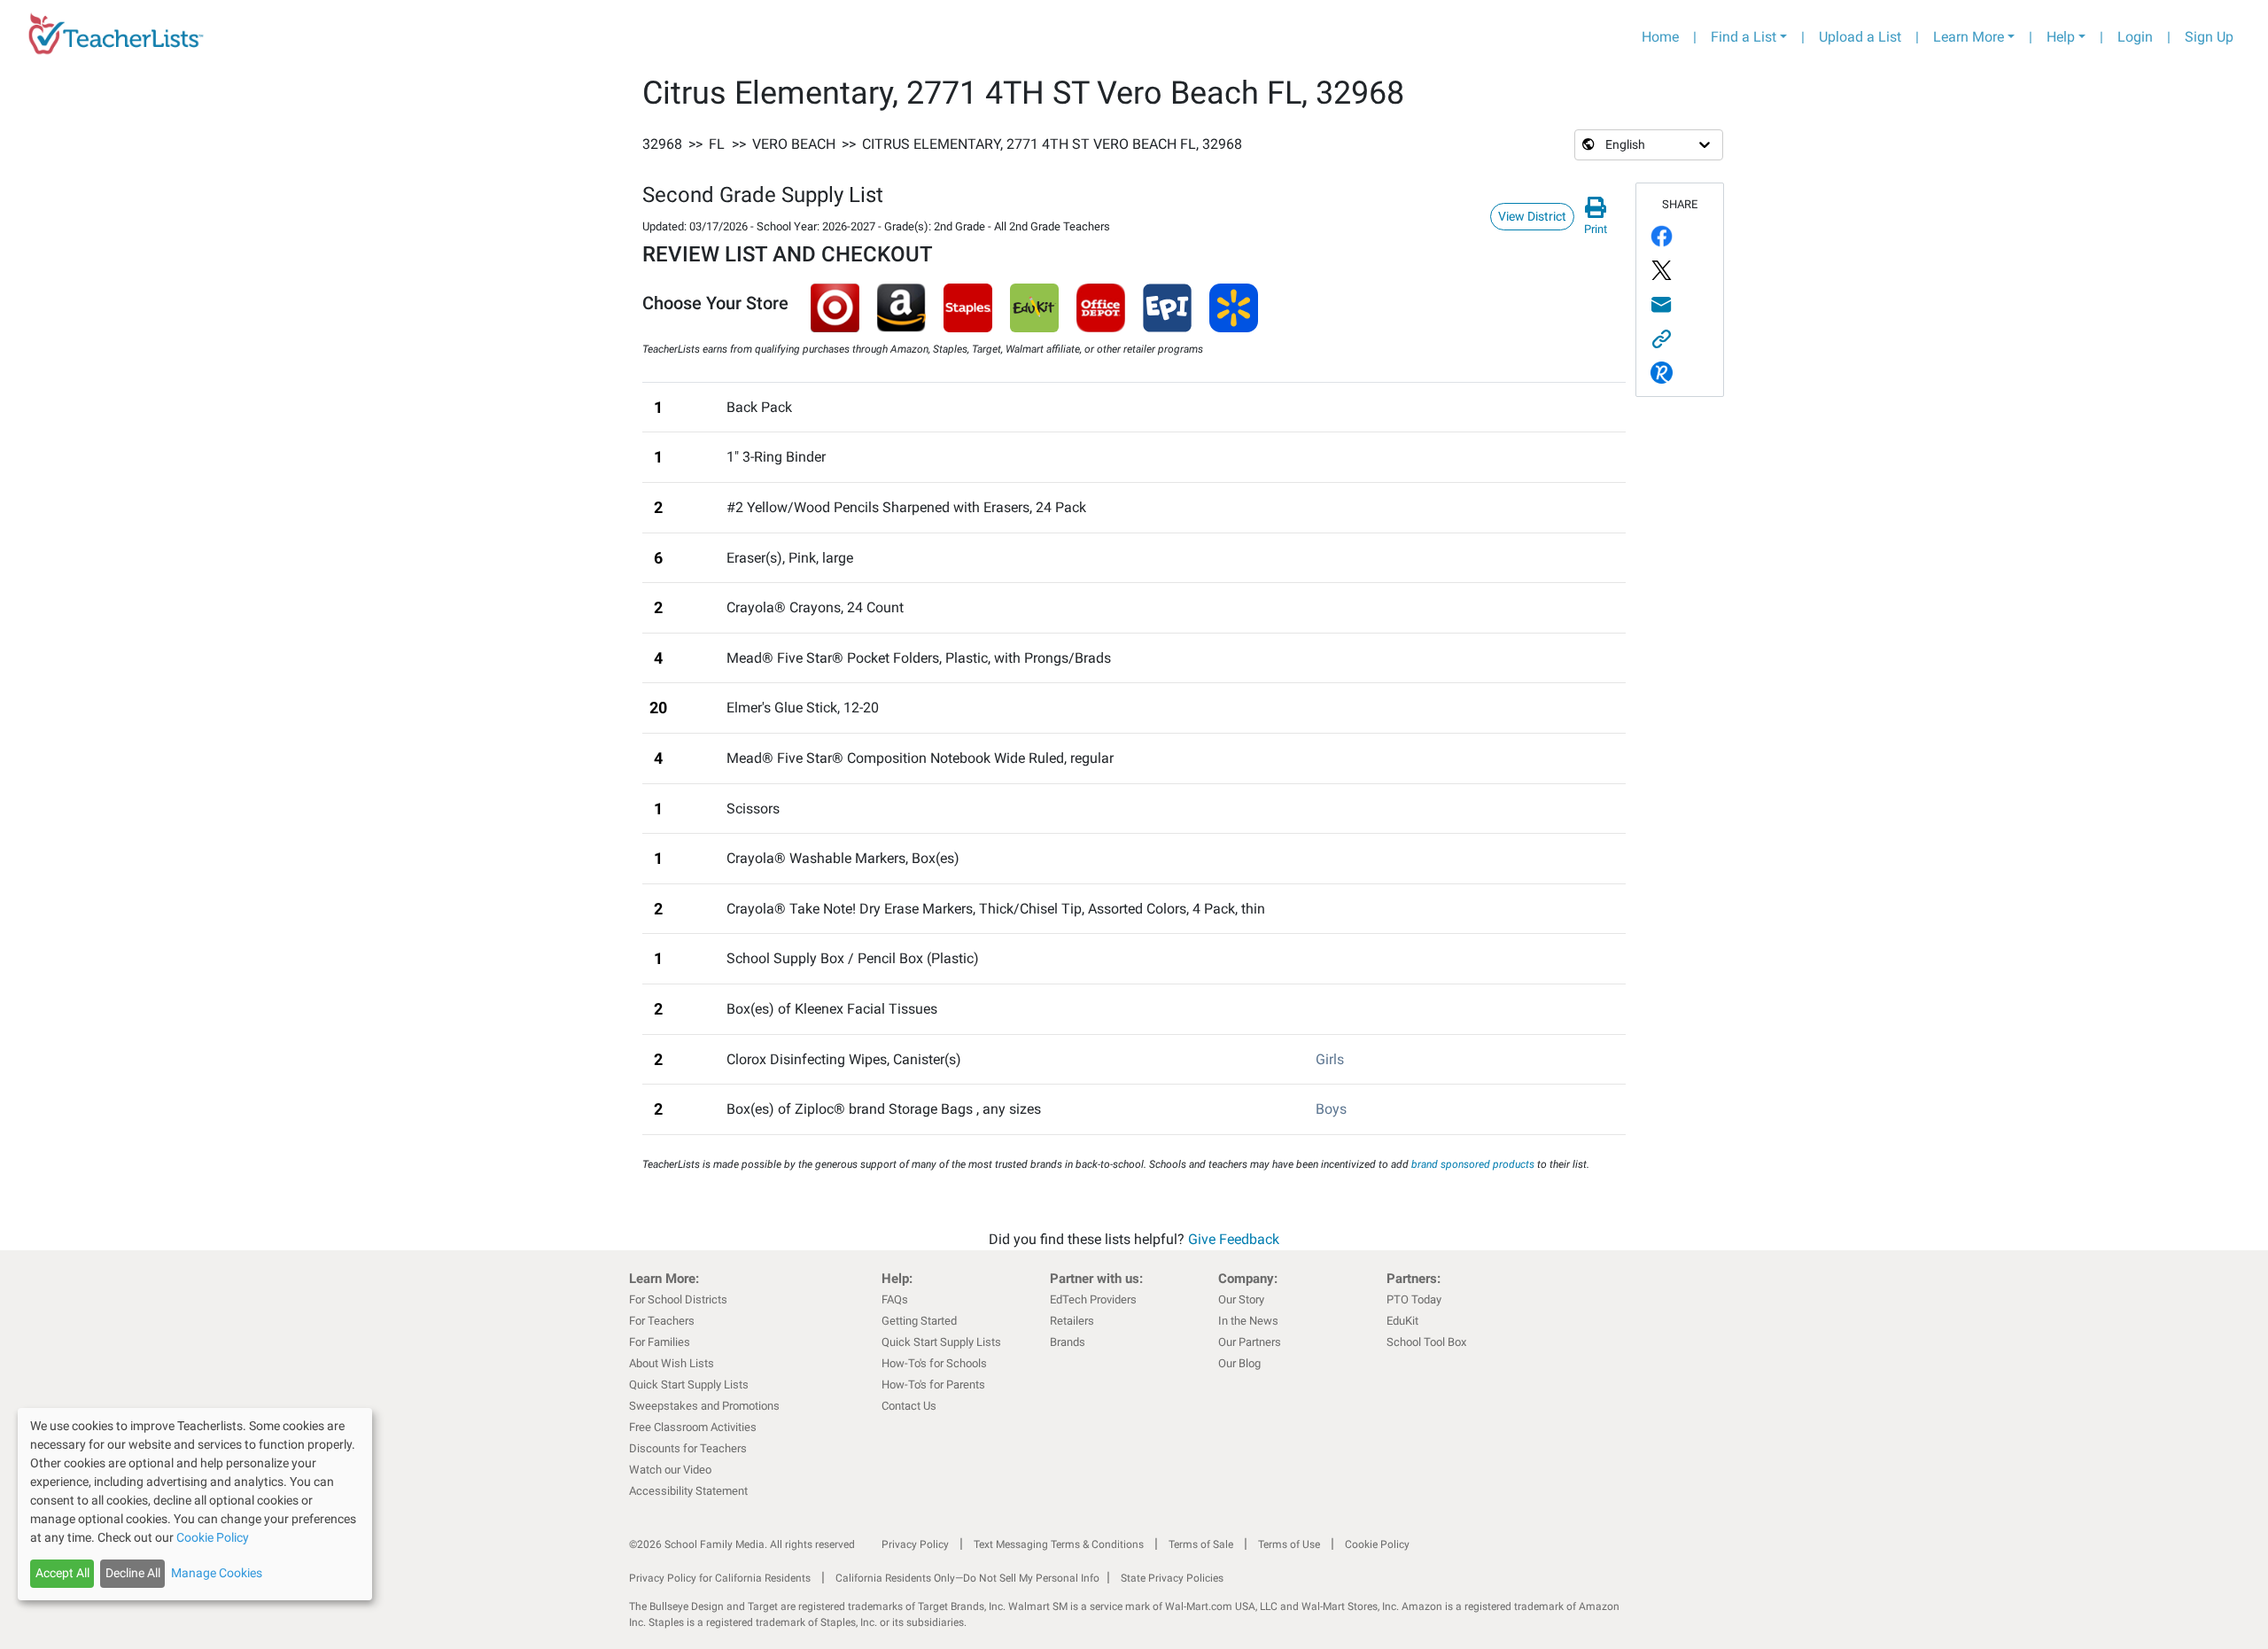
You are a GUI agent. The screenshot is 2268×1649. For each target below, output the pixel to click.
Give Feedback (1234, 1239)
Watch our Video (670, 1470)
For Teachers (662, 1321)
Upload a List (1860, 37)
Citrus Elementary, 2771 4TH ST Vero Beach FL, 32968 (1052, 144)
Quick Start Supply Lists (689, 1385)
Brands (1068, 1342)
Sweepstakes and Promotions (704, 1406)
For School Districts (678, 1299)
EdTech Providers (1093, 1299)
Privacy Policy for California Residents (720, 1578)
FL (717, 144)
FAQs (895, 1299)
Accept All (62, 1573)
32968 (662, 144)
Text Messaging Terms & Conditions (1059, 1544)
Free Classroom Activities (693, 1427)
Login (2135, 37)
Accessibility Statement (688, 1491)
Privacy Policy (915, 1544)
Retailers (1072, 1321)
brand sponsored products (1473, 1164)
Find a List (1744, 37)
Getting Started (919, 1321)
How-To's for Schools (934, 1363)
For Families (660, 1342)
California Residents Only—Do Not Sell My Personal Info (967, 1578)
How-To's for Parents (933, 1385)
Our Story (1241, 1299)
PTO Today (1414, 1299)
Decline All (133, 1573)
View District (1532, 216)
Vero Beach (794, 144)
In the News (1248, 1321)
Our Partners (1250, 1342)
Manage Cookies (217, 1573)
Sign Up (2209, 37)
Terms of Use (1289, 1544)
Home (1660, 37)
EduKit (1402, 1321)
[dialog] (195, 1504)
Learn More (1969, 37)
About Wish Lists (672, 1363)
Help (2061, 37)
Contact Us (909, 1406)
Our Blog (1239, 1363)
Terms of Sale (1201, 1544)
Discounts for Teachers (688, 1448)
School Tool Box (1426, 1342)
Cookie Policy (1377, 1544)
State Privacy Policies (1172, 1578)
